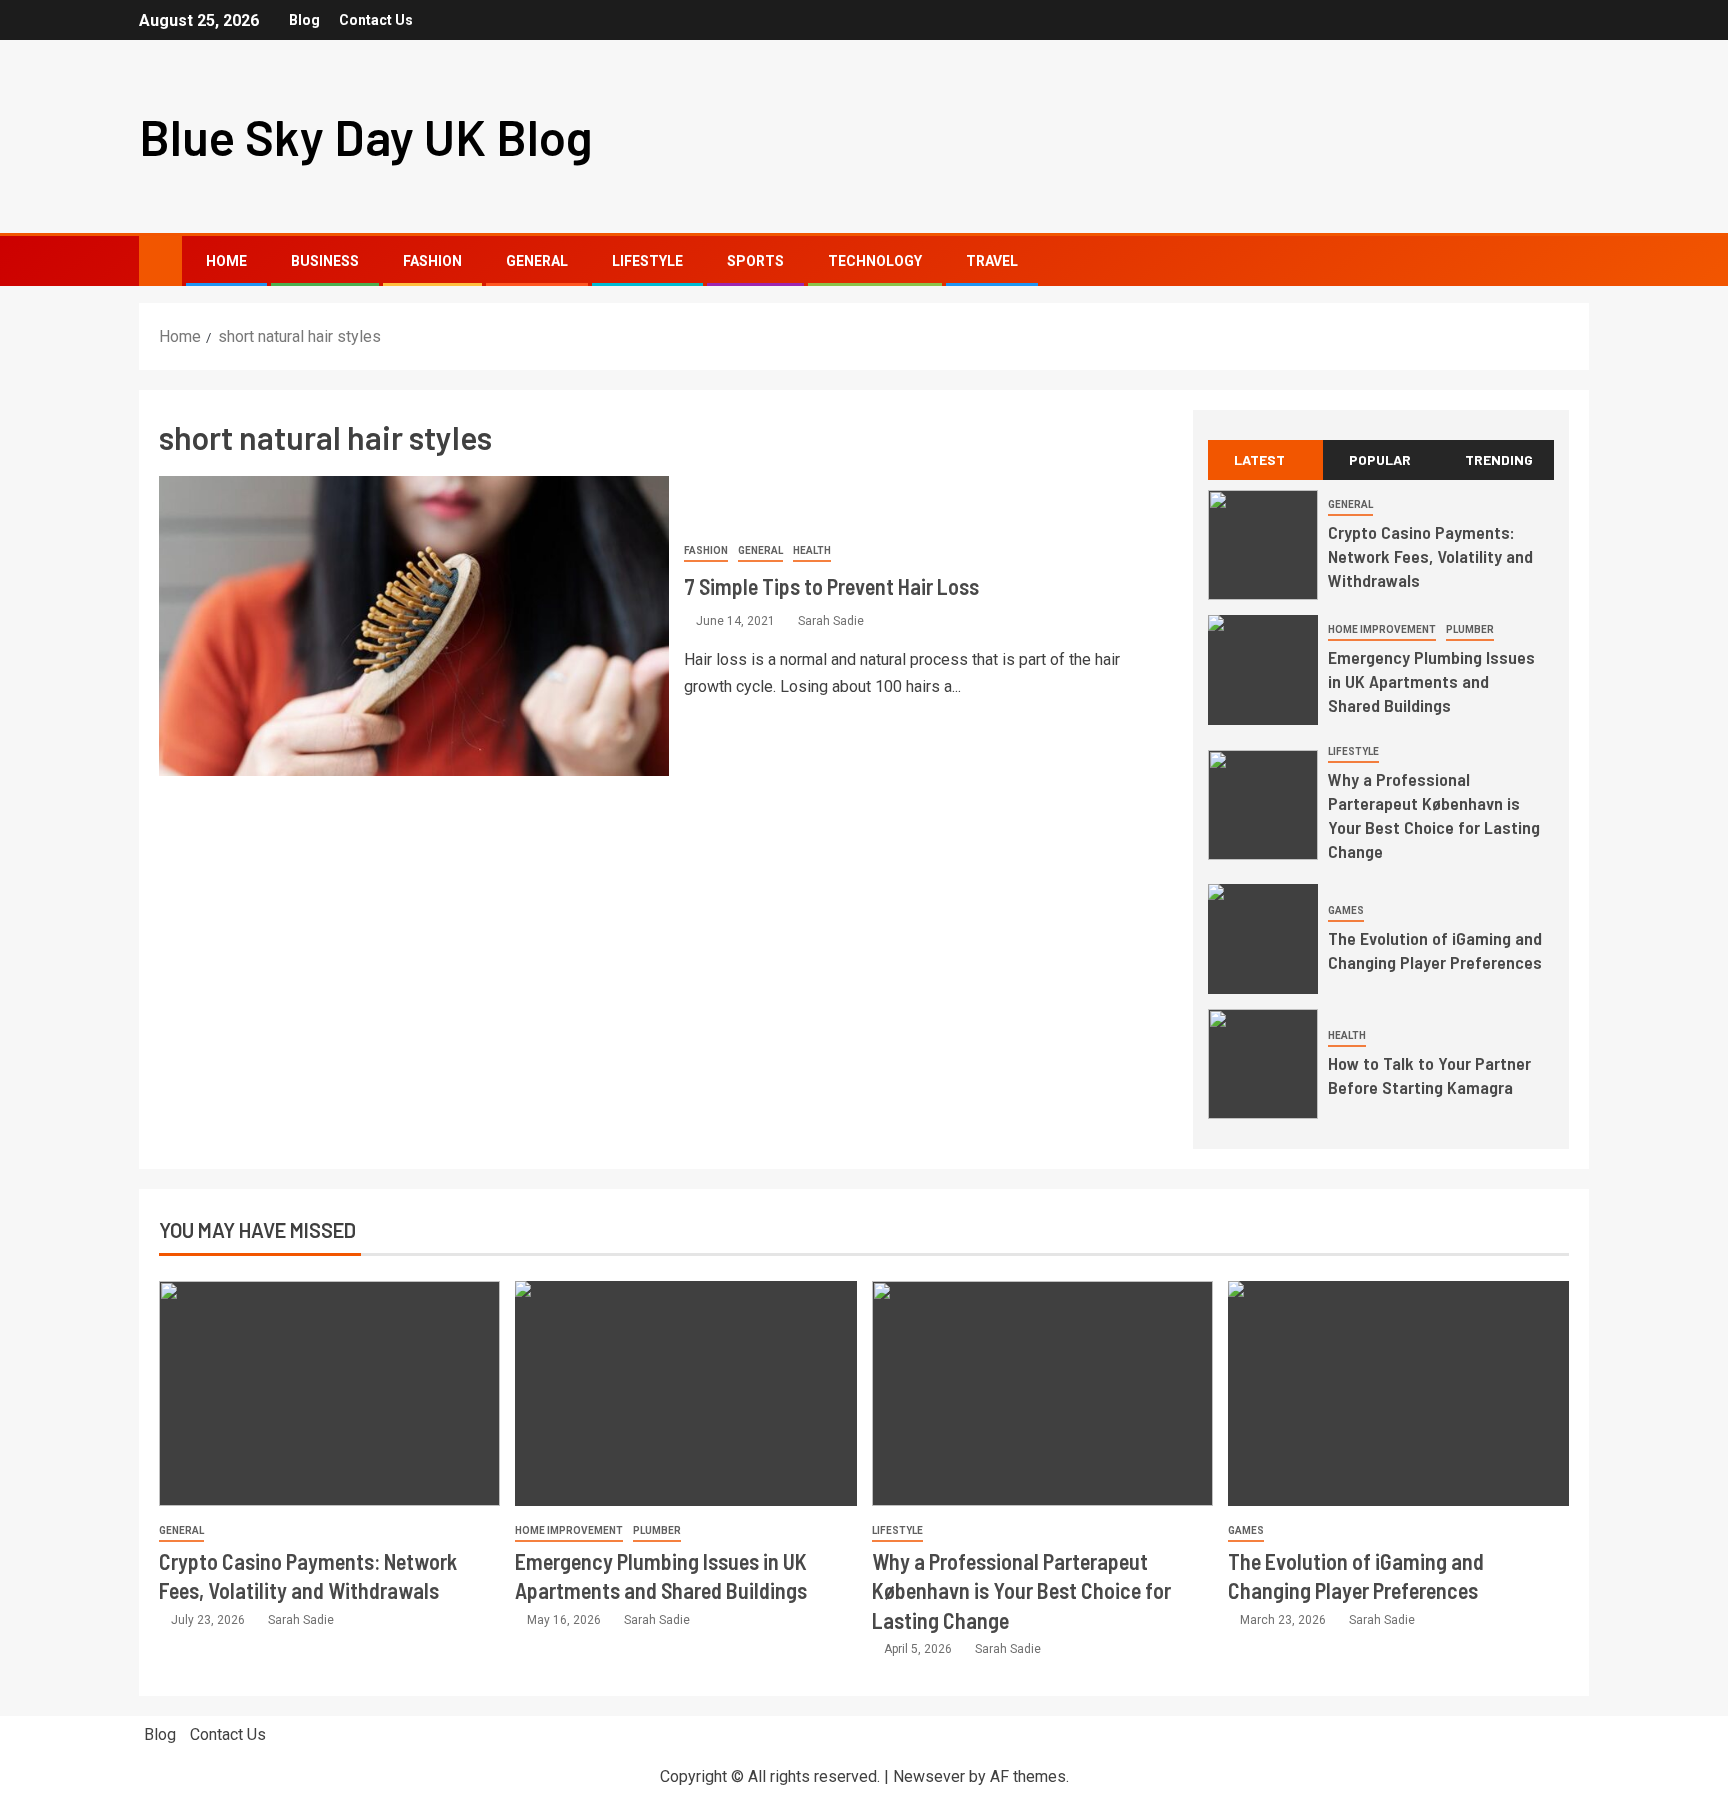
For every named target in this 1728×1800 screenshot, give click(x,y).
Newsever (929, 1776)
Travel (992, 261)
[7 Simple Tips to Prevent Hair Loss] (414, 626)
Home (226, 261)
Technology (875, 261)
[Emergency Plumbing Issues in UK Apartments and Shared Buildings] (1263, 670)
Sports (755, 261)
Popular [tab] (1380, 459)
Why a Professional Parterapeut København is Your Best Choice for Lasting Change (1434, 815)
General (537, 261)
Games (1346, 910)
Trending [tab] (1499, 459)
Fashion (432, 261)
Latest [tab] (1259, 459)
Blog (304, 20)
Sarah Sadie (831, 621)
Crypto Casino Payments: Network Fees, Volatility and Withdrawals (1430, 556)
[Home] (160, 260)
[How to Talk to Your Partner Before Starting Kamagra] (1263, 1064)
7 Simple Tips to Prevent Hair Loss (831, 586)
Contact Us (376, 20)
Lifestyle (647, 261)
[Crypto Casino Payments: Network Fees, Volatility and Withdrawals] (1263, 545)
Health (812, 550)
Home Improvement (1382, 629)
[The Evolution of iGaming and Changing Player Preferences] (1263, 939)
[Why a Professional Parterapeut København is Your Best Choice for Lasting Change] (1263, 805)
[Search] (1571, 261)
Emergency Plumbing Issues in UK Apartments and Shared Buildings (1431, 681)
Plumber (1470, 629)
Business (325, 261)
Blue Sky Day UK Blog (366, 136)
